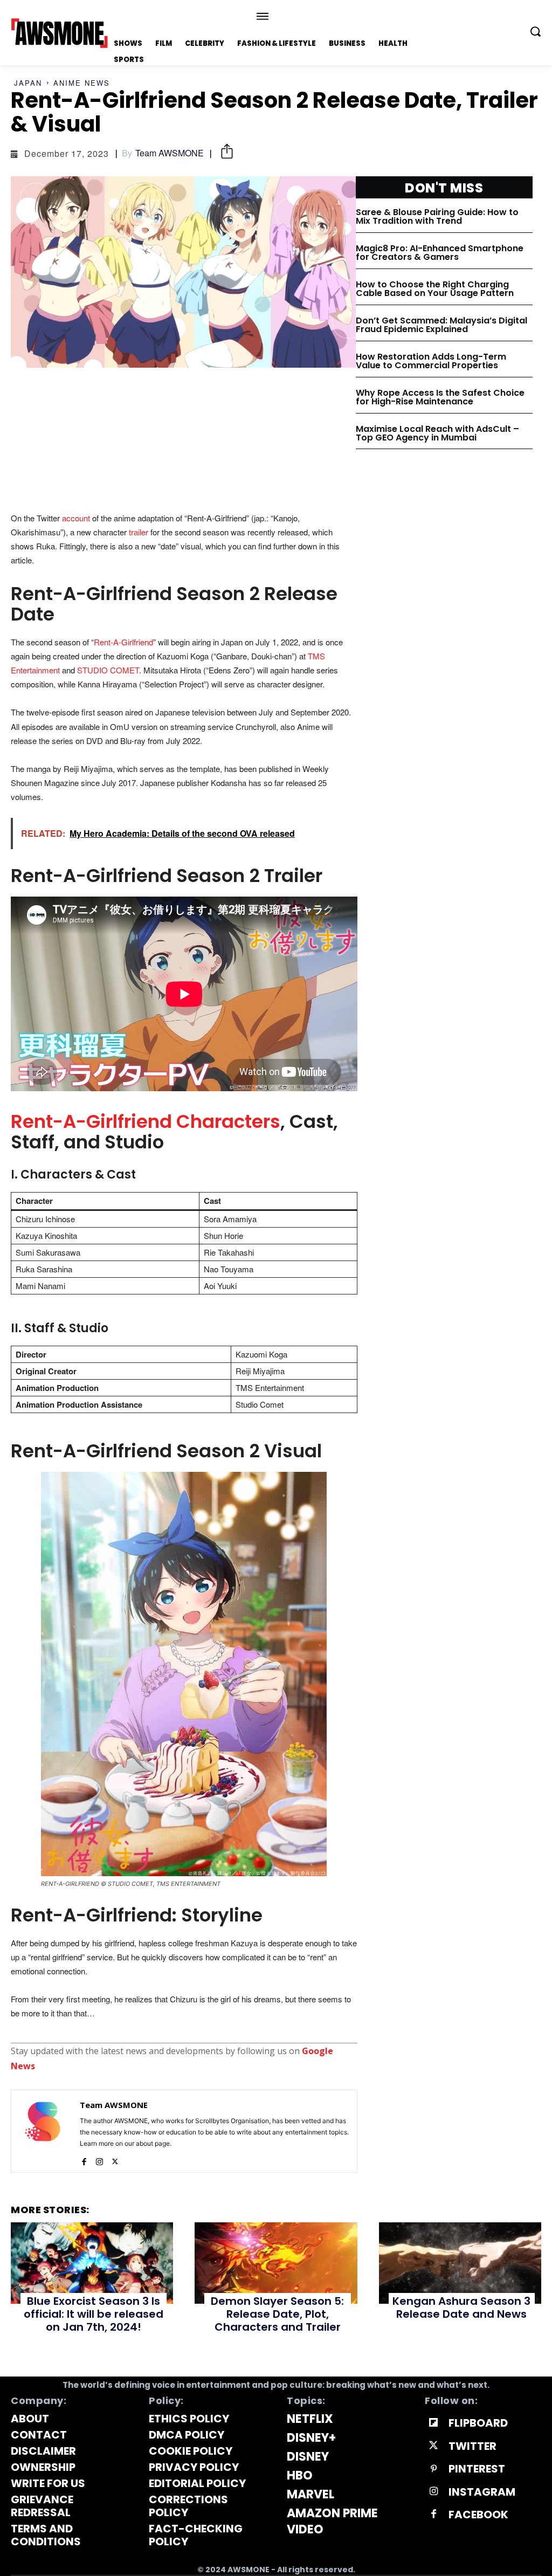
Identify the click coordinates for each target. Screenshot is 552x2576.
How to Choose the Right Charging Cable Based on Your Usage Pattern (435, 289)
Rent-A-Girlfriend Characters (146, 1121)
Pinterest (477, 2469)
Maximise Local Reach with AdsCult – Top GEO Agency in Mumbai (437, 433)
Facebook (478, 2515)
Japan (28, 83)
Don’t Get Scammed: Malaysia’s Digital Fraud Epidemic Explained (441, 325)
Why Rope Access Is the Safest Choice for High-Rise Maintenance (440, 397)
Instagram (482, 2492)
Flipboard (478, 2423)
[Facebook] (84, 2159)
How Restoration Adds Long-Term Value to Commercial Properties (431, 361)
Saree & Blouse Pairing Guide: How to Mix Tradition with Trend (437, 216)
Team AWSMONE (170, 153)
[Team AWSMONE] (43, 2131)
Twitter (472, 2446)
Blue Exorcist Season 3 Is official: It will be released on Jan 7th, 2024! (94, 2314)
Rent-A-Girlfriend (123, 642)
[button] (535, 31)
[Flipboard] (433, 2423)
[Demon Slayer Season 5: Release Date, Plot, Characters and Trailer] (276, 2263)
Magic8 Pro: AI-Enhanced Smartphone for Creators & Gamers (440, 253)
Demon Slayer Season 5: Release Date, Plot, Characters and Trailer (277, 2314)
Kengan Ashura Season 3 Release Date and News (461, 2308)
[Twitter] (115, 2159)
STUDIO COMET (108, 670)
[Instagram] (99, 2159)
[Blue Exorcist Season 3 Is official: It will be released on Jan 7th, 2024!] (92, 2263)
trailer (139, 532)
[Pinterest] (433, 2469)
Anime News (82, 83)
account (76, 518)
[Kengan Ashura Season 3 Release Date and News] (460, 2263)
